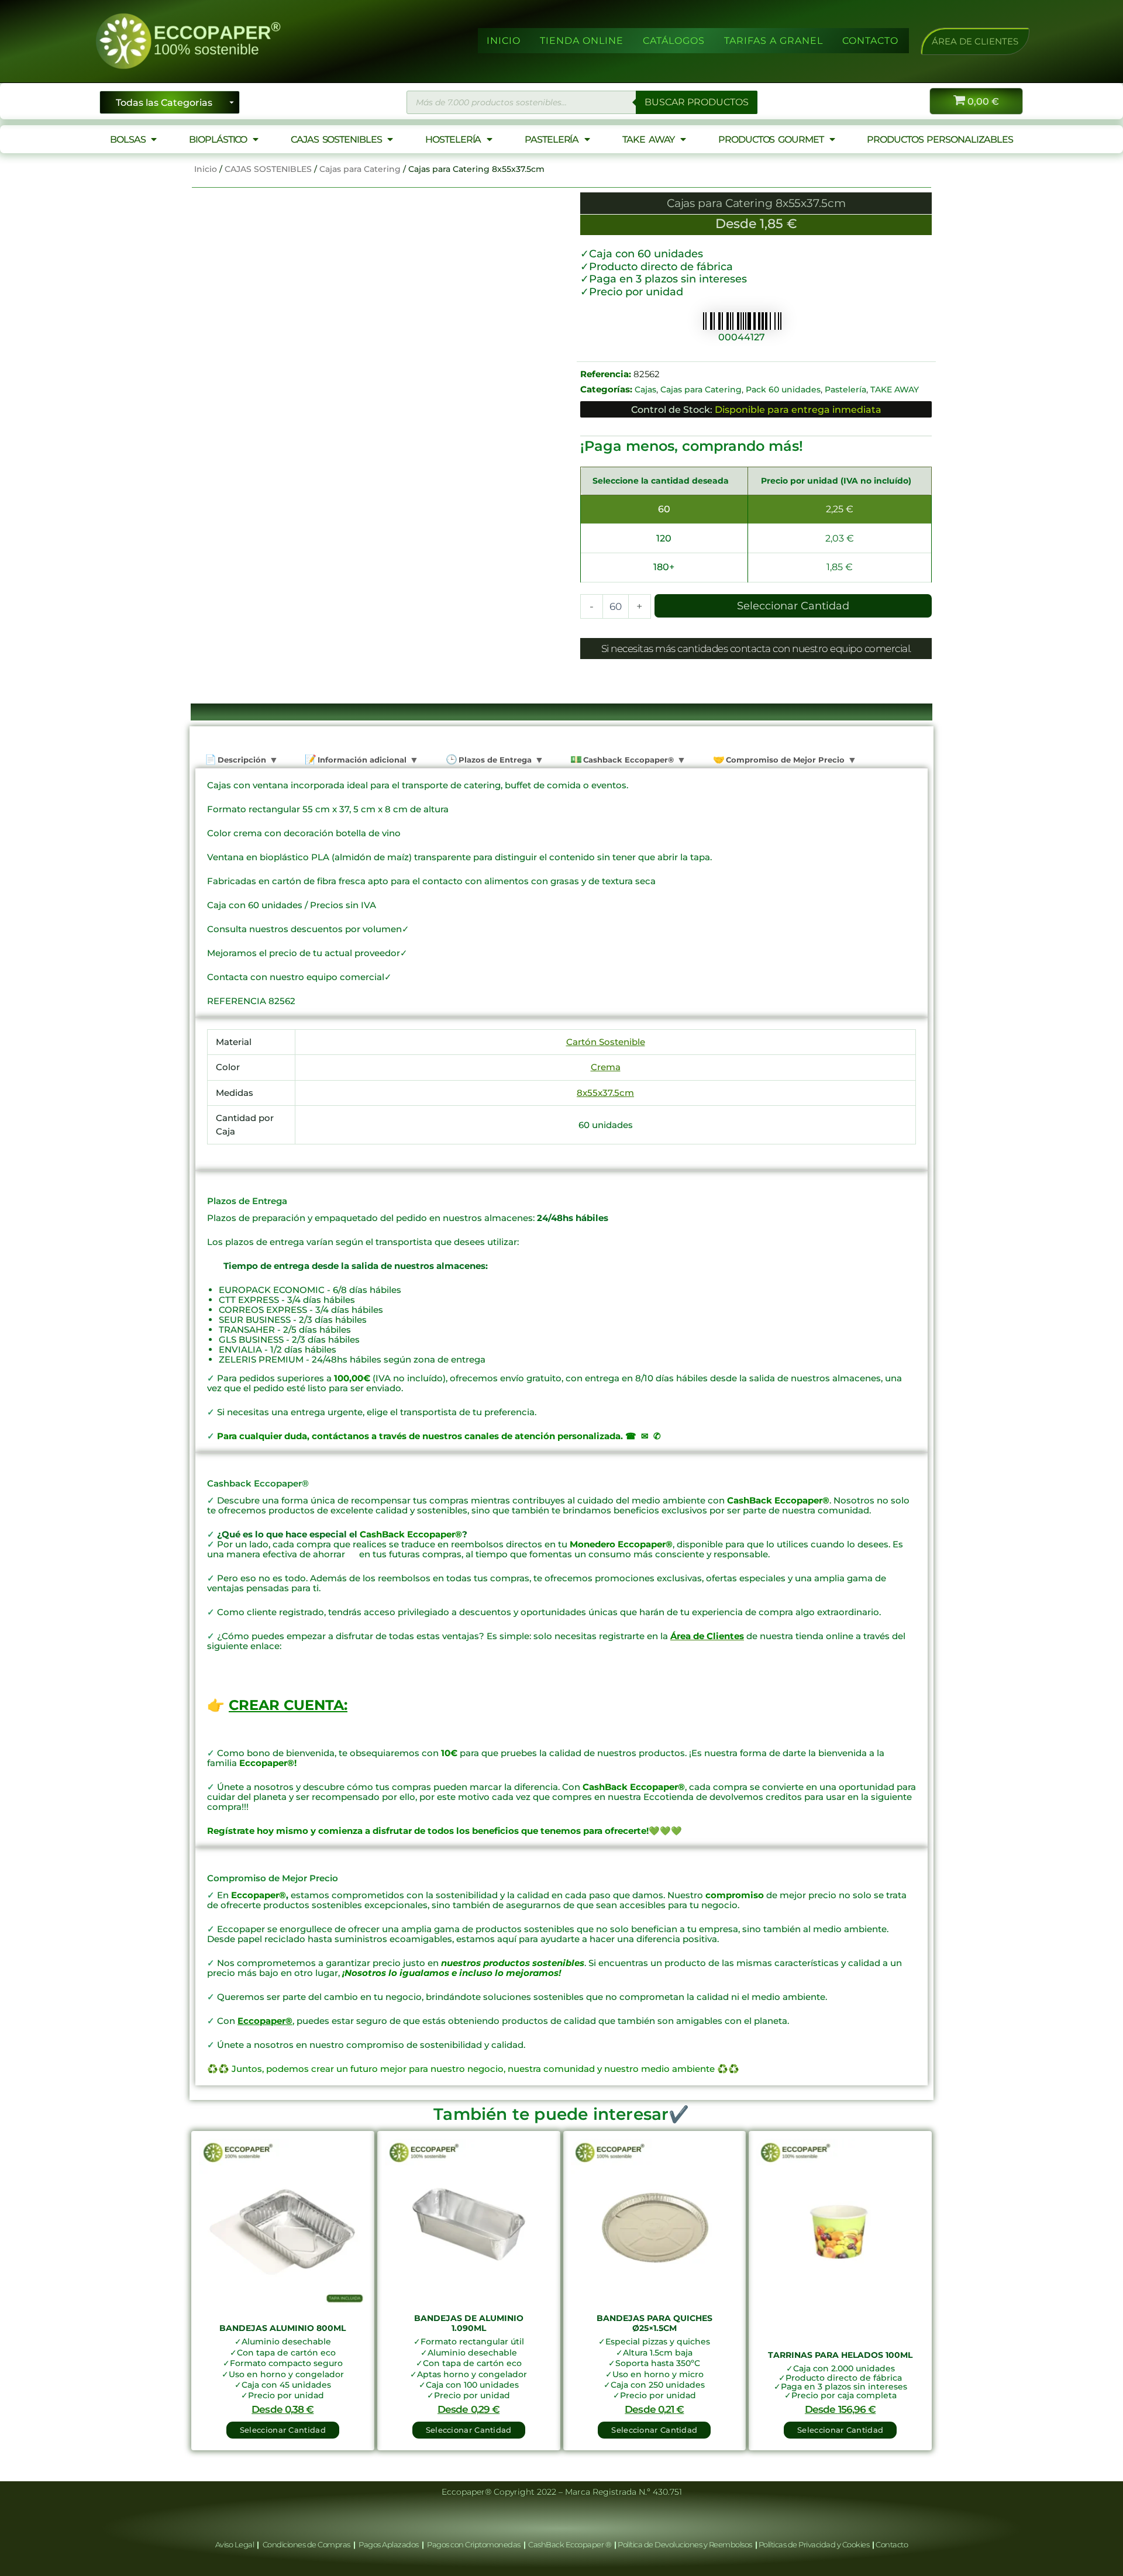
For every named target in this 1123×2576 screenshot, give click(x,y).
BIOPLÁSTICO (218, 139)
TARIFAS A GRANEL (774, 41)
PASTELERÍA (552, 139)
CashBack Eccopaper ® (571, 2544)
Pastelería (845, 389)
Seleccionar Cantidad (793, 606)
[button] (975, 41)
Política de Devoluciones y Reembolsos (685, 2544)
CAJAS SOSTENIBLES (336, 139)
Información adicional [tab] (361, 760)
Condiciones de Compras (306, 2544)
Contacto (892, 2544)
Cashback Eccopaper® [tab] (627, 760)
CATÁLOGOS (674, 41)
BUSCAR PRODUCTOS (697, 102)
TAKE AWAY (648, 139)
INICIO (504, 41)
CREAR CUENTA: (288, 1705)
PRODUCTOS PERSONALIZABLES (940, 139)
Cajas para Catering (360, 169)
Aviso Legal (235, 2544)
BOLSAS (128, 139)
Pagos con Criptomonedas (474, 2544)
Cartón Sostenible (606, 1042)
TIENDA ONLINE (582, 41)
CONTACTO (870, 41)
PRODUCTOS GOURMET (771, 139)
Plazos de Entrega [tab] (494, 760)
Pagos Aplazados (389, 2544)
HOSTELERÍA (453, 139)
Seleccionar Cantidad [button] (283, 2430)
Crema (606, 1067)
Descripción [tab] (241, 760)
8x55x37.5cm (605, 1093)
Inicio (206, 169)
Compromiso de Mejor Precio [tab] (784, 760)
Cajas (645, 389)
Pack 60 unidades (783, 389)
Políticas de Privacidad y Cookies (815, 2544)
